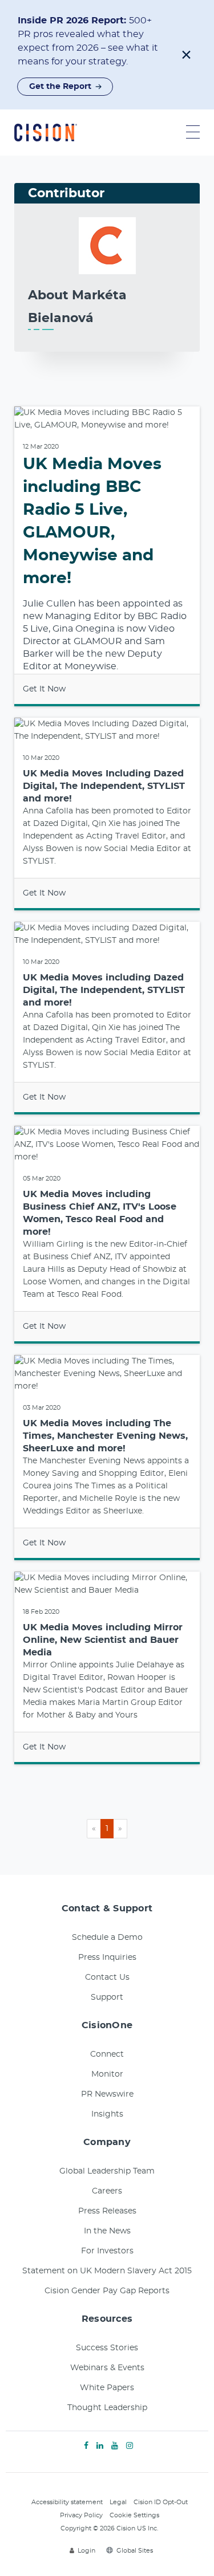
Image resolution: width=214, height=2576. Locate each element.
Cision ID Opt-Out (161, 2502)
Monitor (107, 2074)
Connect (107, 2054)
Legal (118, 2502)
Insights (107, 2114)
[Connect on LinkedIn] (100, 2446)
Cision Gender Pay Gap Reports (107, 2291)
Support (107, 1997)
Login (86, 2551)
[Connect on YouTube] (115, 2446)
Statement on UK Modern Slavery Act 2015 (107, 2271)
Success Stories (107, 2348)
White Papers (107, 2388)
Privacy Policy (81, 2515)
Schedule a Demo (107, 1938)
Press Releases (107, 2211)
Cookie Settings (134, 2515)
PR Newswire (107, 2094)
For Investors (107, 2251)
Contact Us (107, 1977)
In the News (107, 2231)
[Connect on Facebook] (86, 2446)
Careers (107, 2191)
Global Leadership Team (107, 2171)
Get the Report (60, 87)
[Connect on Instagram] (130, 2446)
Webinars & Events (107, 2368)
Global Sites (135, 2551)
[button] (186, 55)
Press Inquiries (107, 1958)
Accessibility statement (67, 2502)
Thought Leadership (107, 2408)
